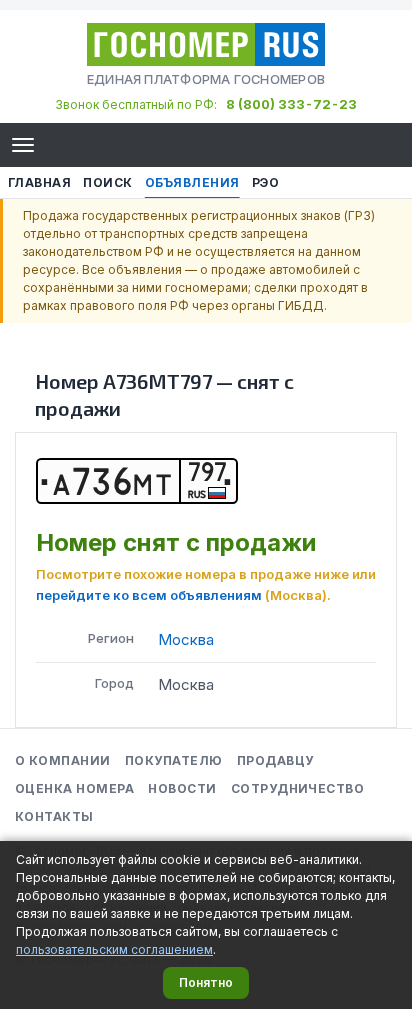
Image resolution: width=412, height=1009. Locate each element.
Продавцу (275, 760)
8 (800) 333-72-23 (291, 104)
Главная (39, 182)
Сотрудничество (298, 788)
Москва (186, 639)
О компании (63, 760)
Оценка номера (74, 788)
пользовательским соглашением (114, 949)
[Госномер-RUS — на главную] (206, 44)
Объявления (192, 182)
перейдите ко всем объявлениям (149, 595)
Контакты (54, 816)
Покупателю (174, 760)
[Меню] (23, 145)
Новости (182, 788)
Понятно (206, 982)
